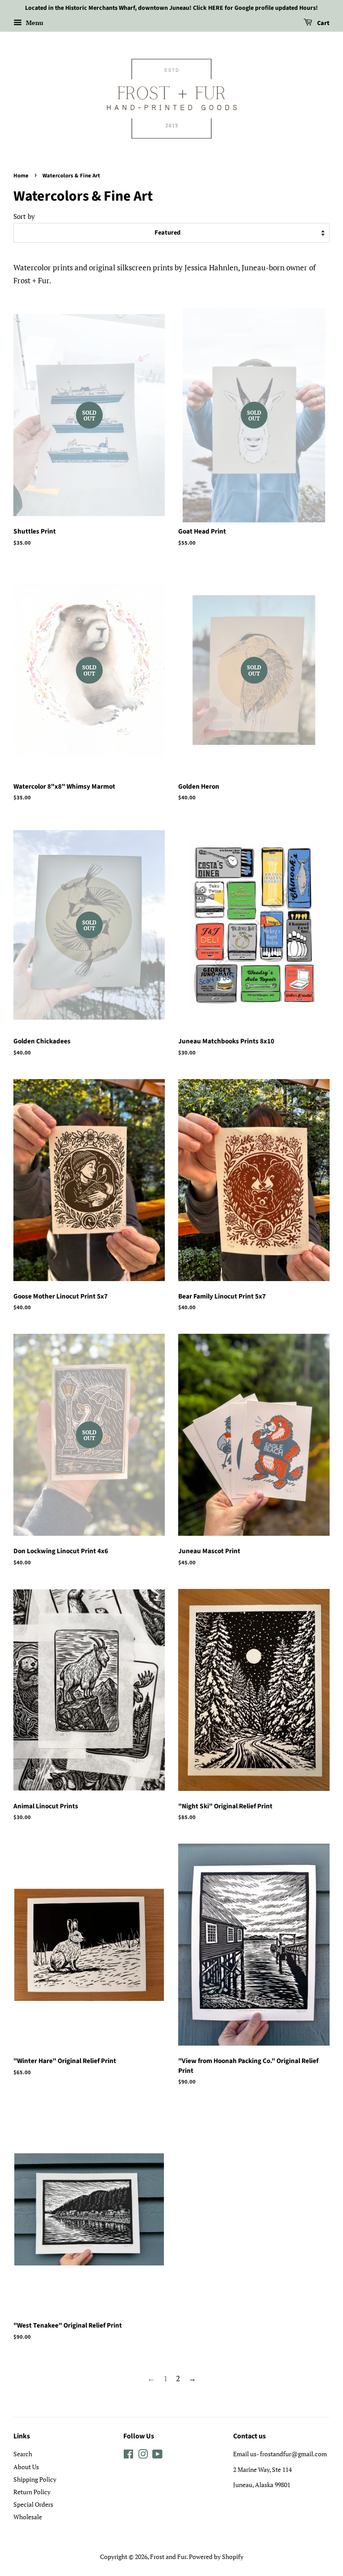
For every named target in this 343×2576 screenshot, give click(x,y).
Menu (34, 23)
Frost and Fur (168, 2557)
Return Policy (32, 2492)
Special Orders (33, 2504)
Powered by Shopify (216, 2557)
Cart (323, 23)
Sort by (24, 216)
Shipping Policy (35, 2479)
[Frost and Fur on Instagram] (143, 2456)
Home (21, 176)
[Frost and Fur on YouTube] (157, 2456)
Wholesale (28, 2517)
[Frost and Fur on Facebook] (128, 2456)
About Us (26, 2467)
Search (23, 2454)
